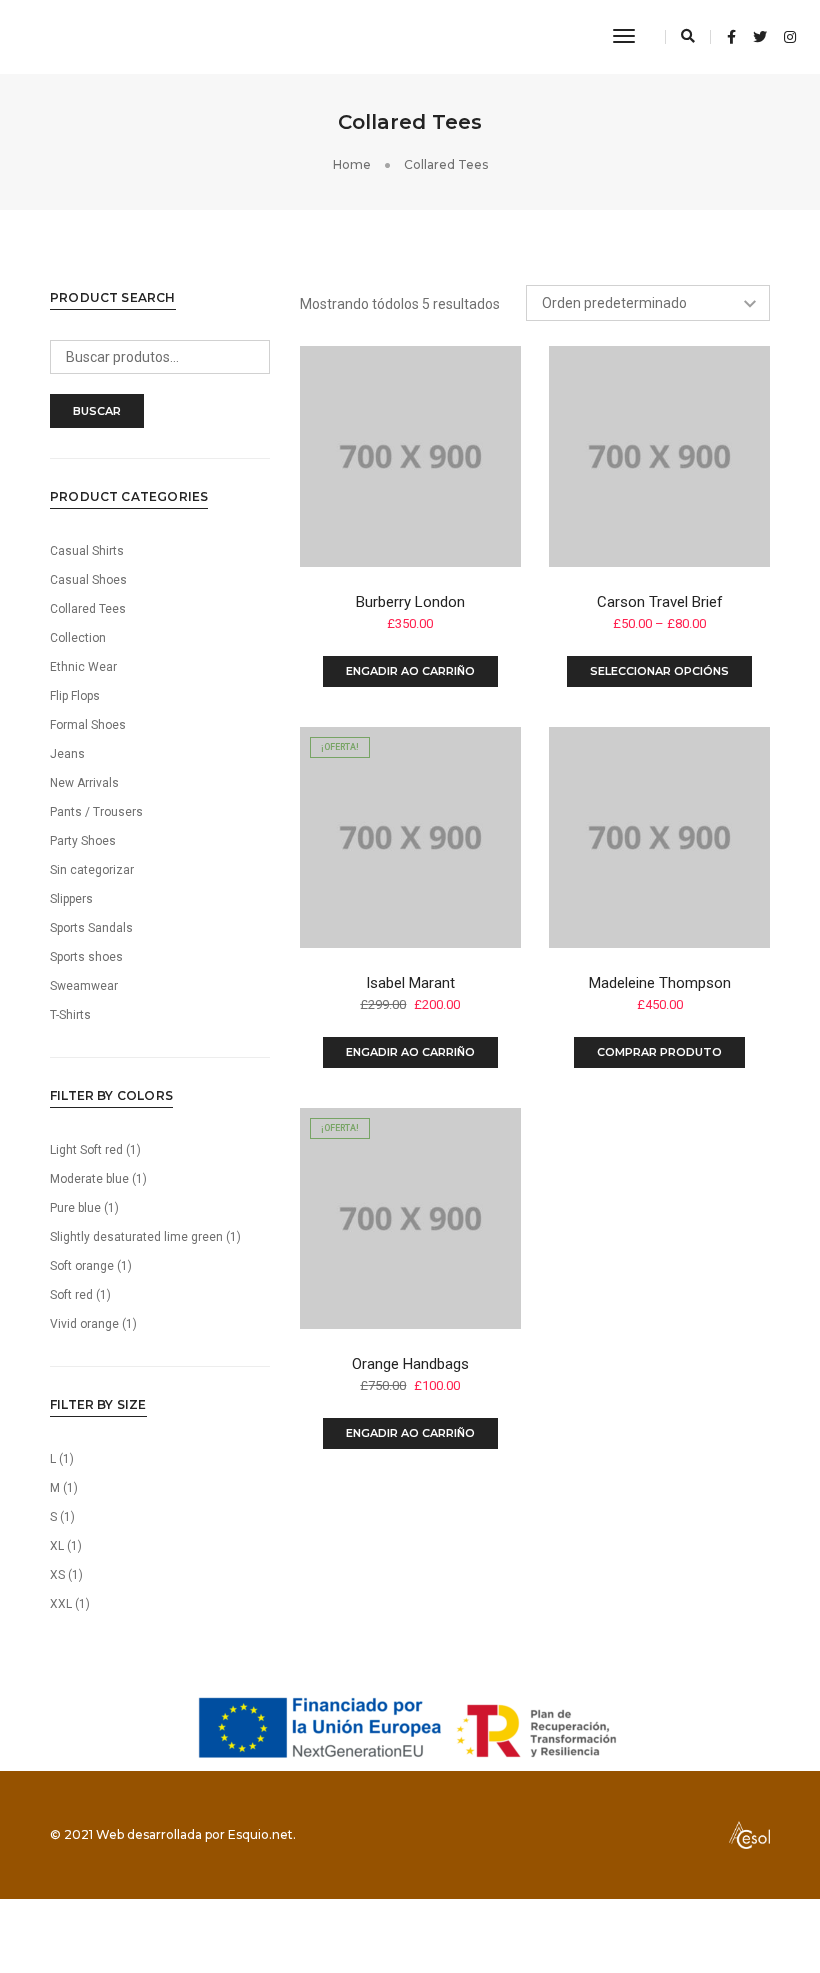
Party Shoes (83, 841)
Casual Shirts (87, 551)
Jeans (67, 754)
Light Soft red (86, 1150)
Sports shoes (86, 957)
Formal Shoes (88, 725)
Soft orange (82, 1266)
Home (352, 164)
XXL (61, 1604)
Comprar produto (659, 1052)
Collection (78, 638)
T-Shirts (70, 1015)
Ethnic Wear (83, 667)
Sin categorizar (92, 870)
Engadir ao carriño (410, 671)
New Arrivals (84, 783)
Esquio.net (260, 1834)
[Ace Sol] (76, 36)
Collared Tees (88, 609)
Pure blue (75, 1208)
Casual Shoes (88, 580)
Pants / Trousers (96, 812)
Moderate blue (89, 1179)
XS (57, 1575)
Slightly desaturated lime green (136, 1237)
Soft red (71, 1295)
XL (57, 1546)
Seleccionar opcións (659, 671)
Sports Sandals (91, 928)
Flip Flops (75, 696)
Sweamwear (84, 986)
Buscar (97, 411)
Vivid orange (84, 1324)
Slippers (71, 899)
